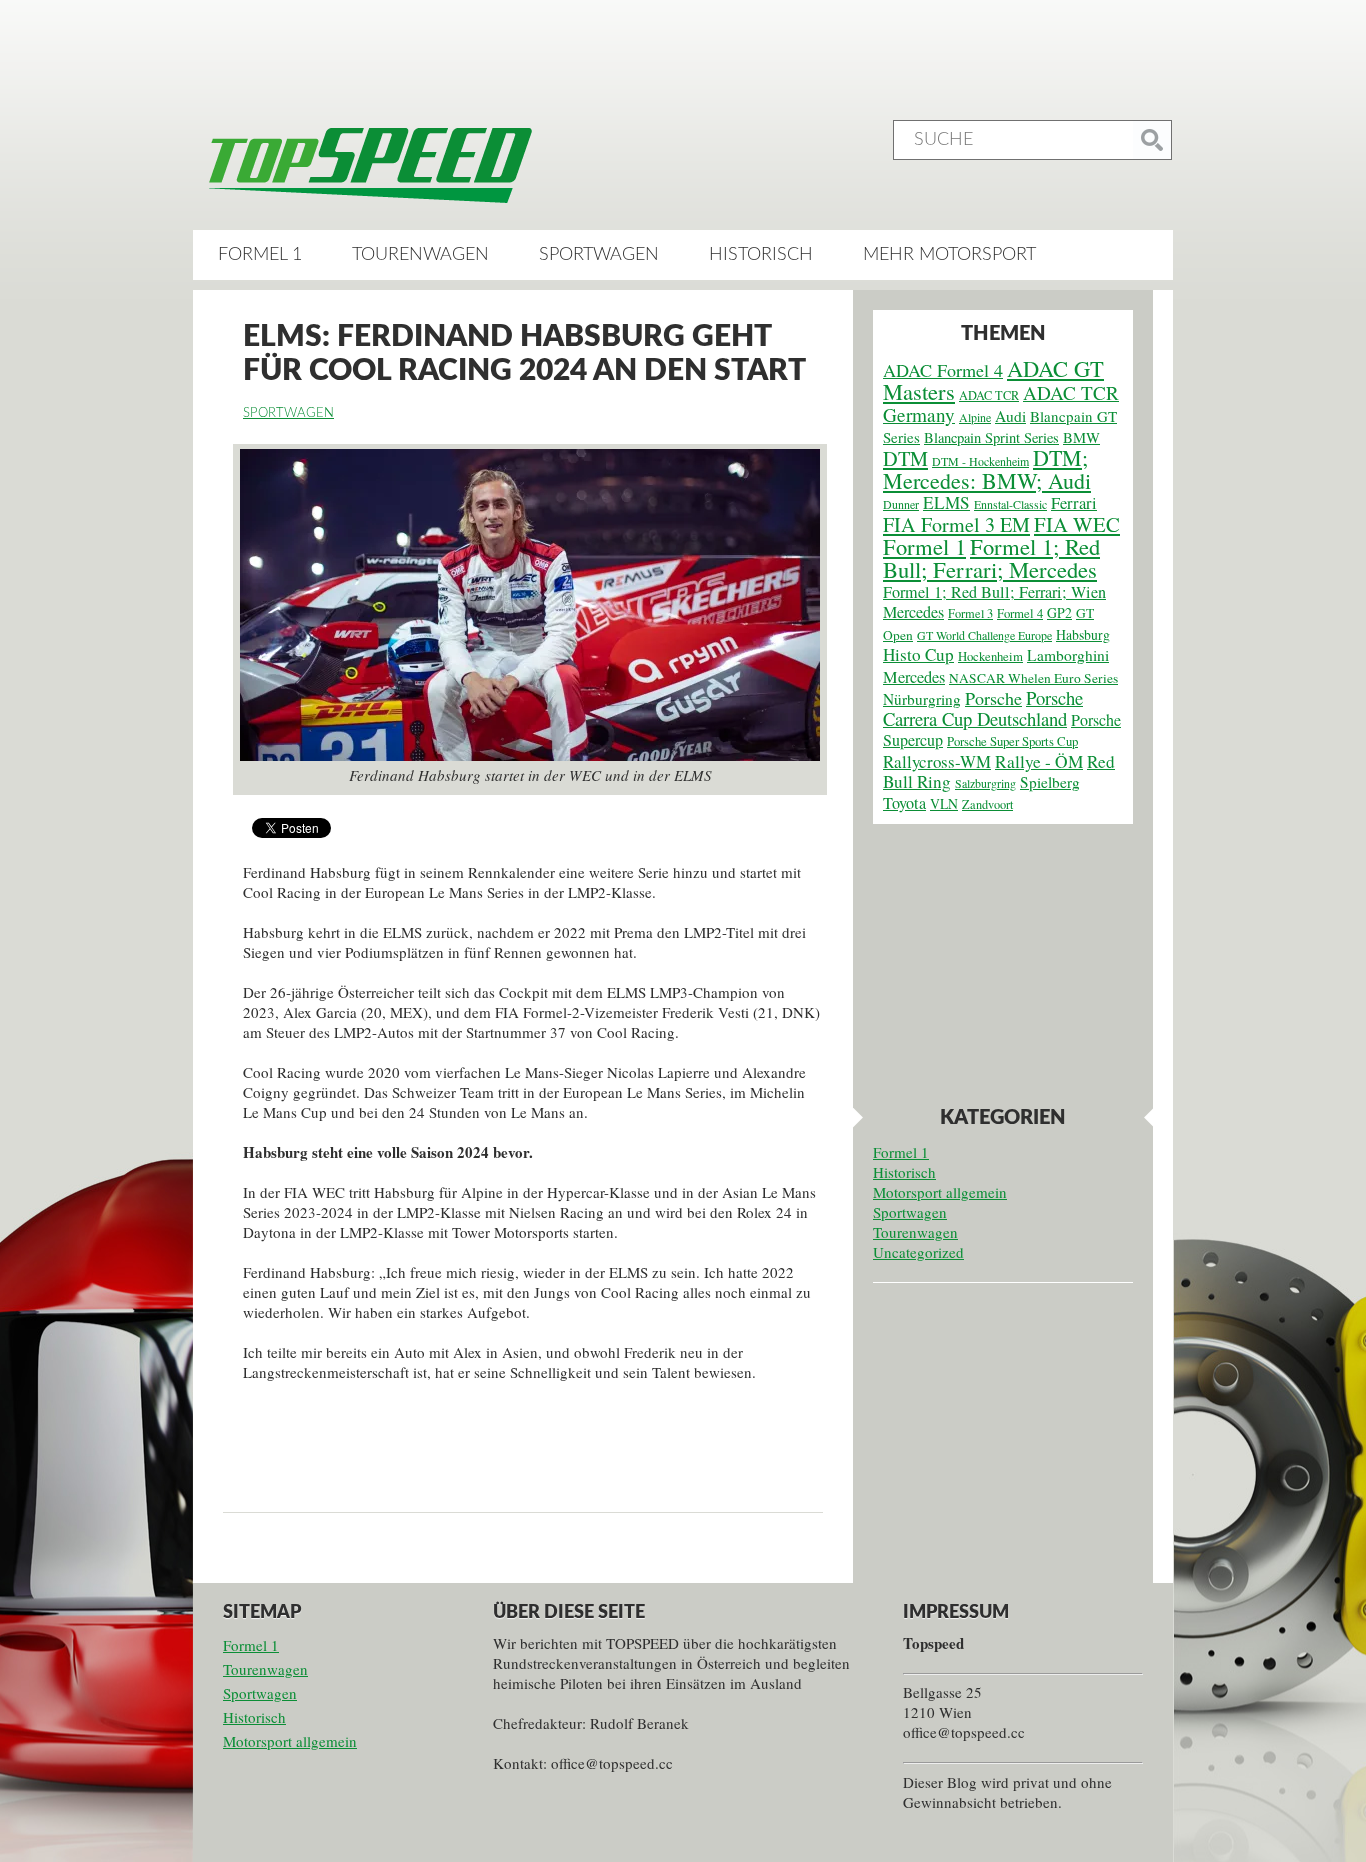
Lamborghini (1068, 655)
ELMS (946, 502)
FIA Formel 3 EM (956, 524)
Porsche (993, 698)
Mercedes (914, 677)
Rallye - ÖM (1039, 761)
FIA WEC (1077, 524)
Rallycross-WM (937, 761)
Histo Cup (918, 654)
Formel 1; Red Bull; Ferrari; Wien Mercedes (994, 602)
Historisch (761, 255)
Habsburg (1083, 634)
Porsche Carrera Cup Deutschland (983, 708)
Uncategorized (918, 1252)
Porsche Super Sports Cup (1012, 741)
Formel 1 (260, 255)
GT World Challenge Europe (984, 635)
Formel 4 (1020, 613)
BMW (1081, 437)
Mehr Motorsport (949, 255)
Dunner (901, 504)
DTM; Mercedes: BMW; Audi (987, 469)
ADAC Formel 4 (943, 370)
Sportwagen (599, 255)
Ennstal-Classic (1010, 504)
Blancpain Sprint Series (991, 437)
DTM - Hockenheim (980, 461)
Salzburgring (985, 783)
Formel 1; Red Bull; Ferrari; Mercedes (991, 557)
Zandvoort (987, 804)
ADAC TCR (989, 395)
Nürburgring (922, 699)
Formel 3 (970, 613)
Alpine (975, 417)
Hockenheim (990, 656)
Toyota (904, 803)
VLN (944, 803)
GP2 (1059, 612)
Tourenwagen (420, 255)
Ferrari (1074, 503)
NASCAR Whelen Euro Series (1033, 678)
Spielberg (1050, 782)
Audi (1010, 416)
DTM (905, 458)
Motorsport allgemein (940, 1192)
